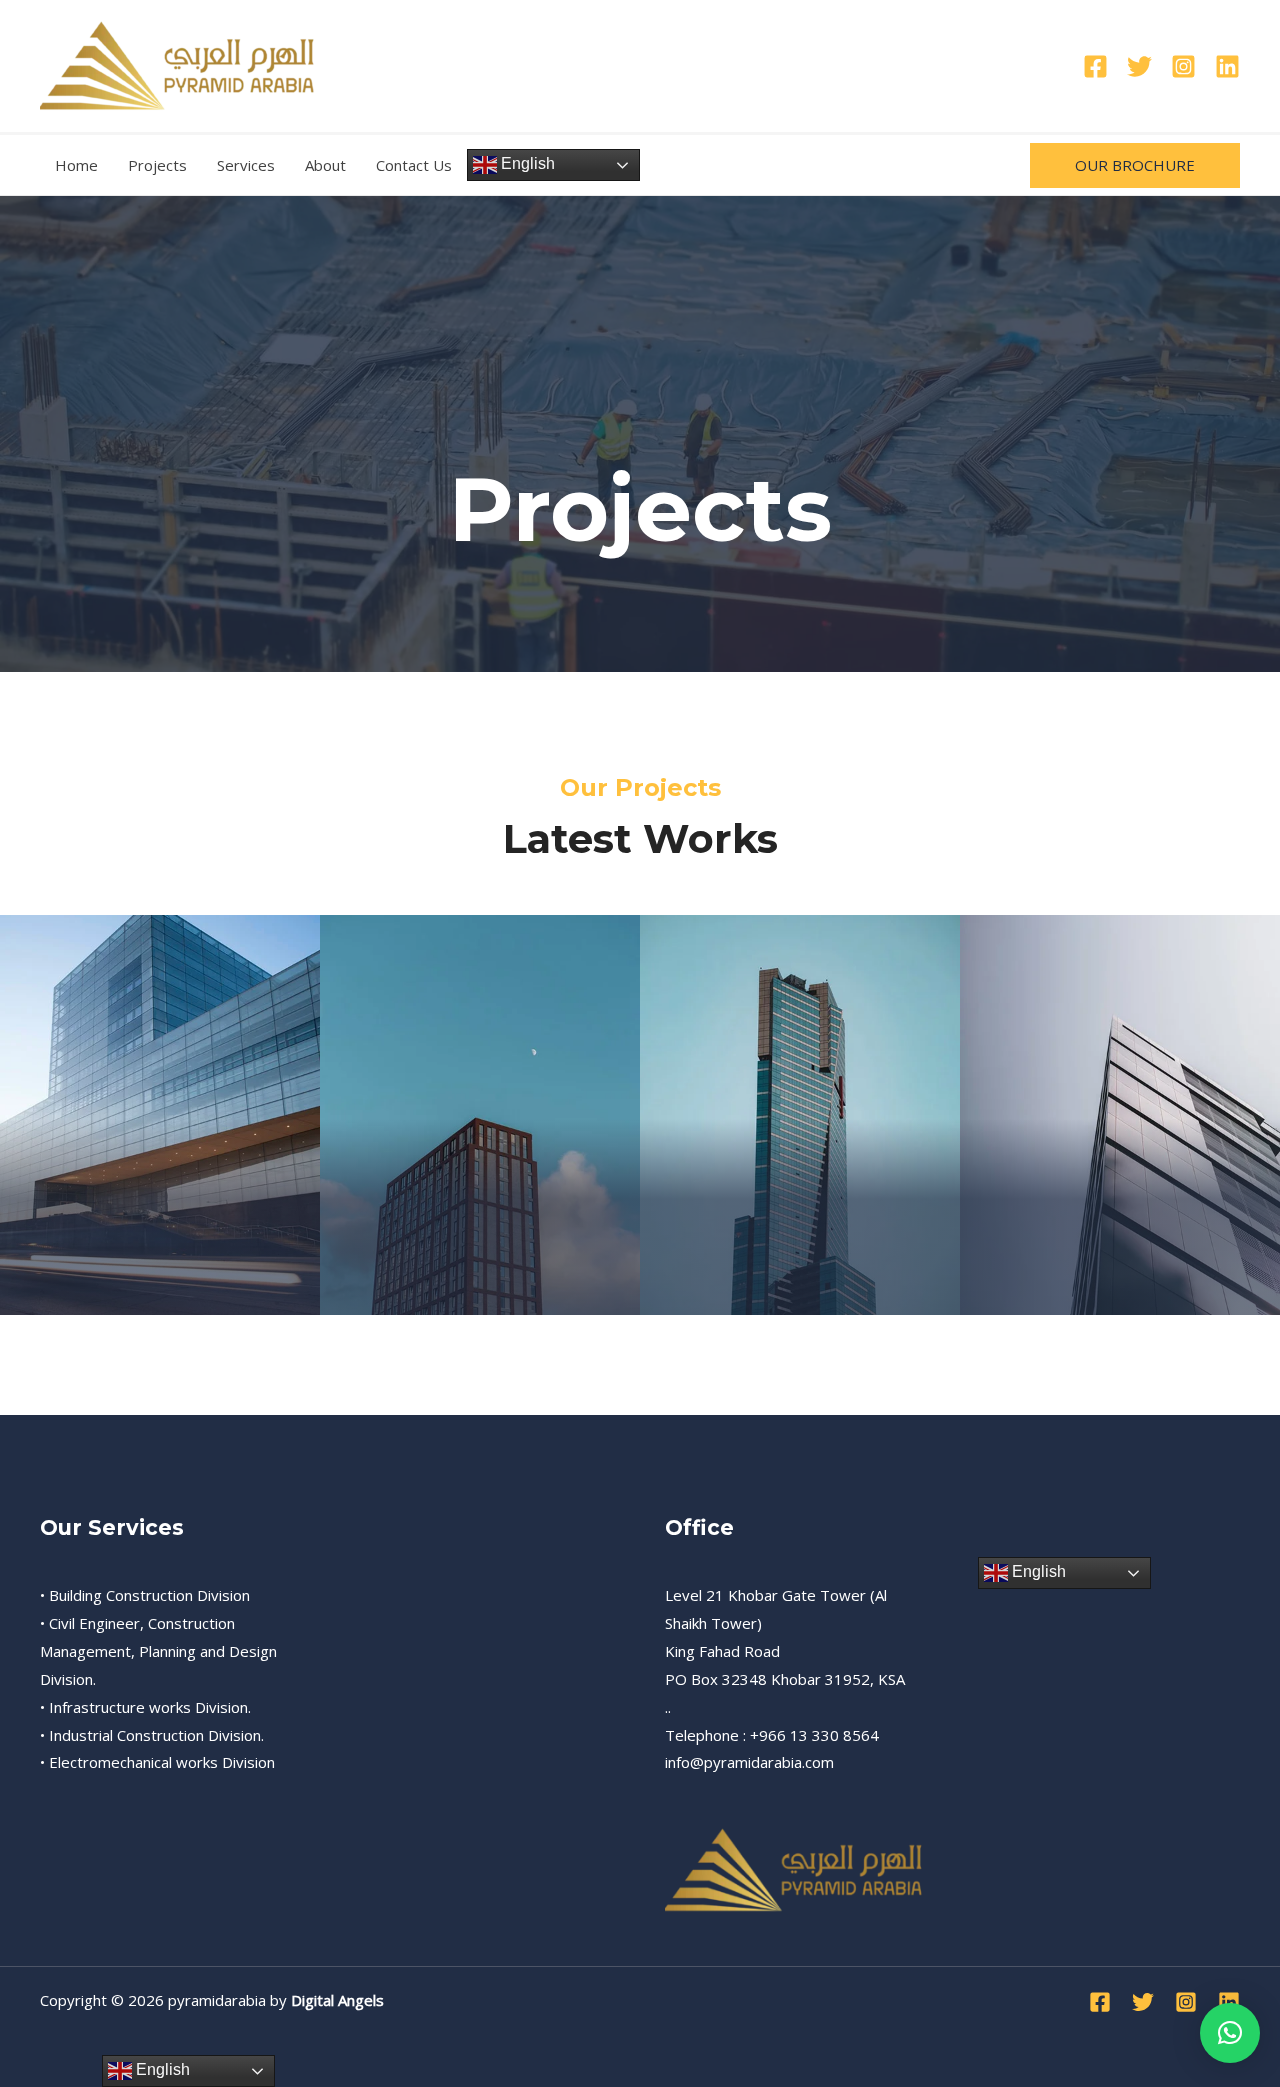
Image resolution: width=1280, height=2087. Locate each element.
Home (76, 165)
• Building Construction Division (145, 1595)
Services (246, 165)
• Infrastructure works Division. (145, 1707)
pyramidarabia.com (769, 1762)
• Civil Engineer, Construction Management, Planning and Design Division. (158, 1651)
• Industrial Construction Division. (152, 1735)
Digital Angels (337, 2000)
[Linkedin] (1227, 66)
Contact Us (414, 165)
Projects (157, 165)
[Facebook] (1095, 66)
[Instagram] (1183, 66)
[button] (1135, 165)
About (325, 165)
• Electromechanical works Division (157, 1762)
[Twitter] (1139, 66)
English (526, 163)
